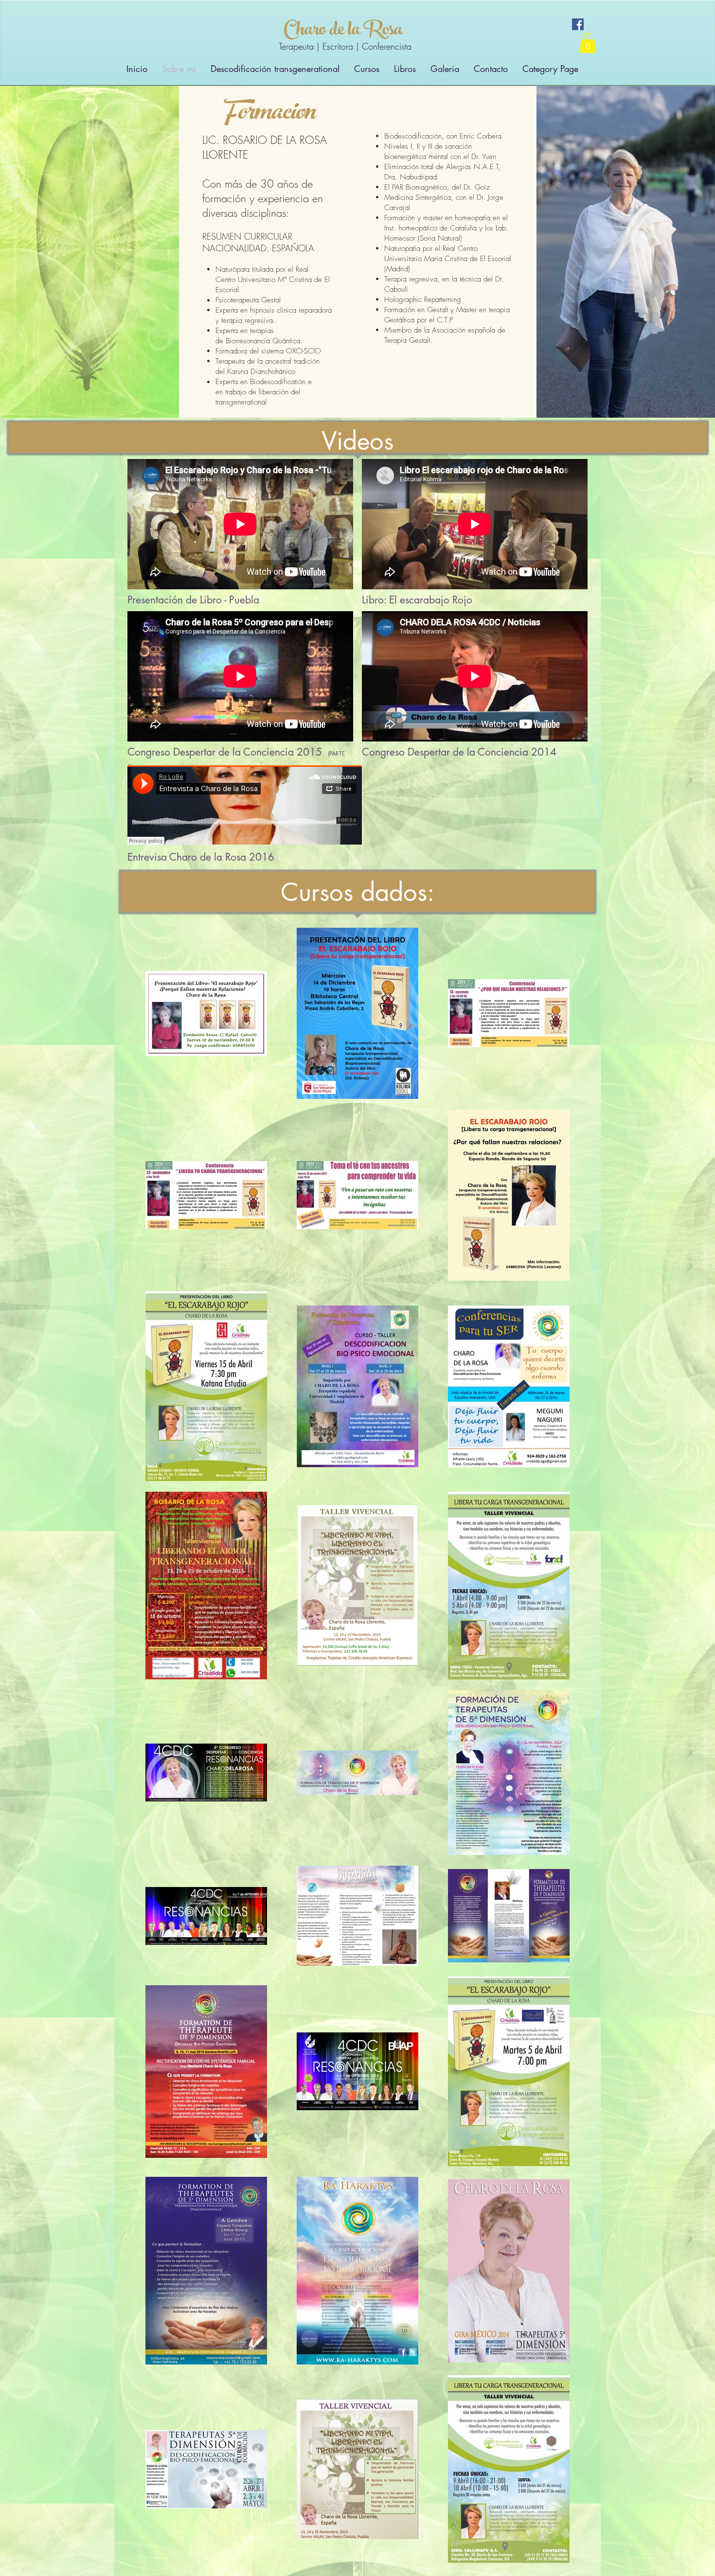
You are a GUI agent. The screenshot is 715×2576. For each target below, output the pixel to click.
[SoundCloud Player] (245, 805)
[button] (588, 43)
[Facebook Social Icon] (578, 24)
